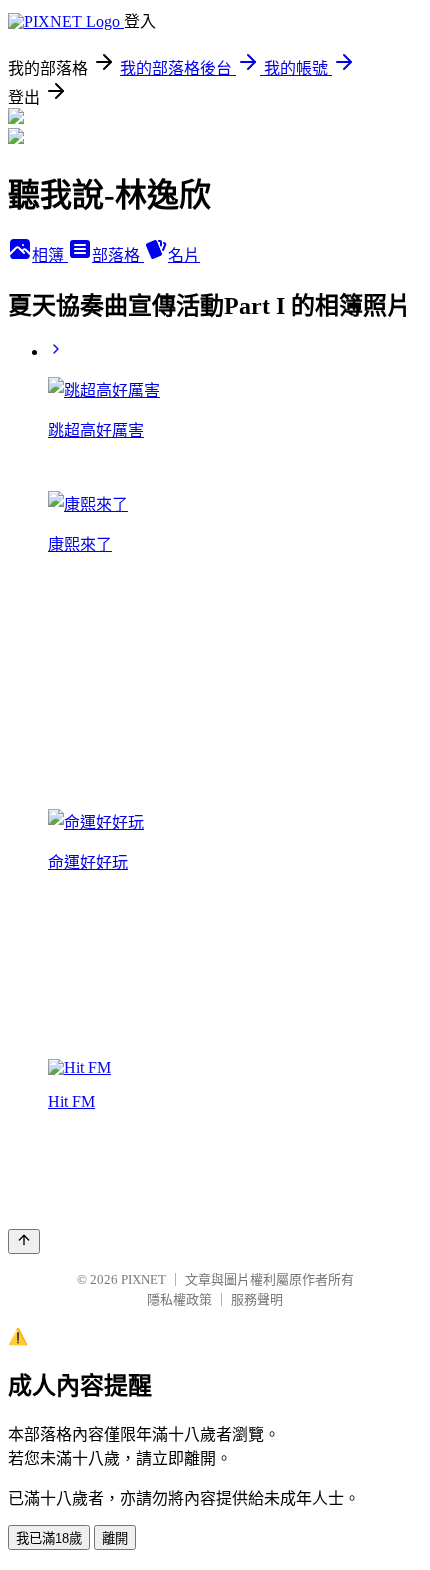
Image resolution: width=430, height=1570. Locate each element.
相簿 (50, 255)
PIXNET (143, 1279)
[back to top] (24, 1241)
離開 (115, 1538)
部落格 (118, 255)
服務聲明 (257, 1299)
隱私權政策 (179, 1299)
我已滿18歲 (49, 1538)
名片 (184, 255)
